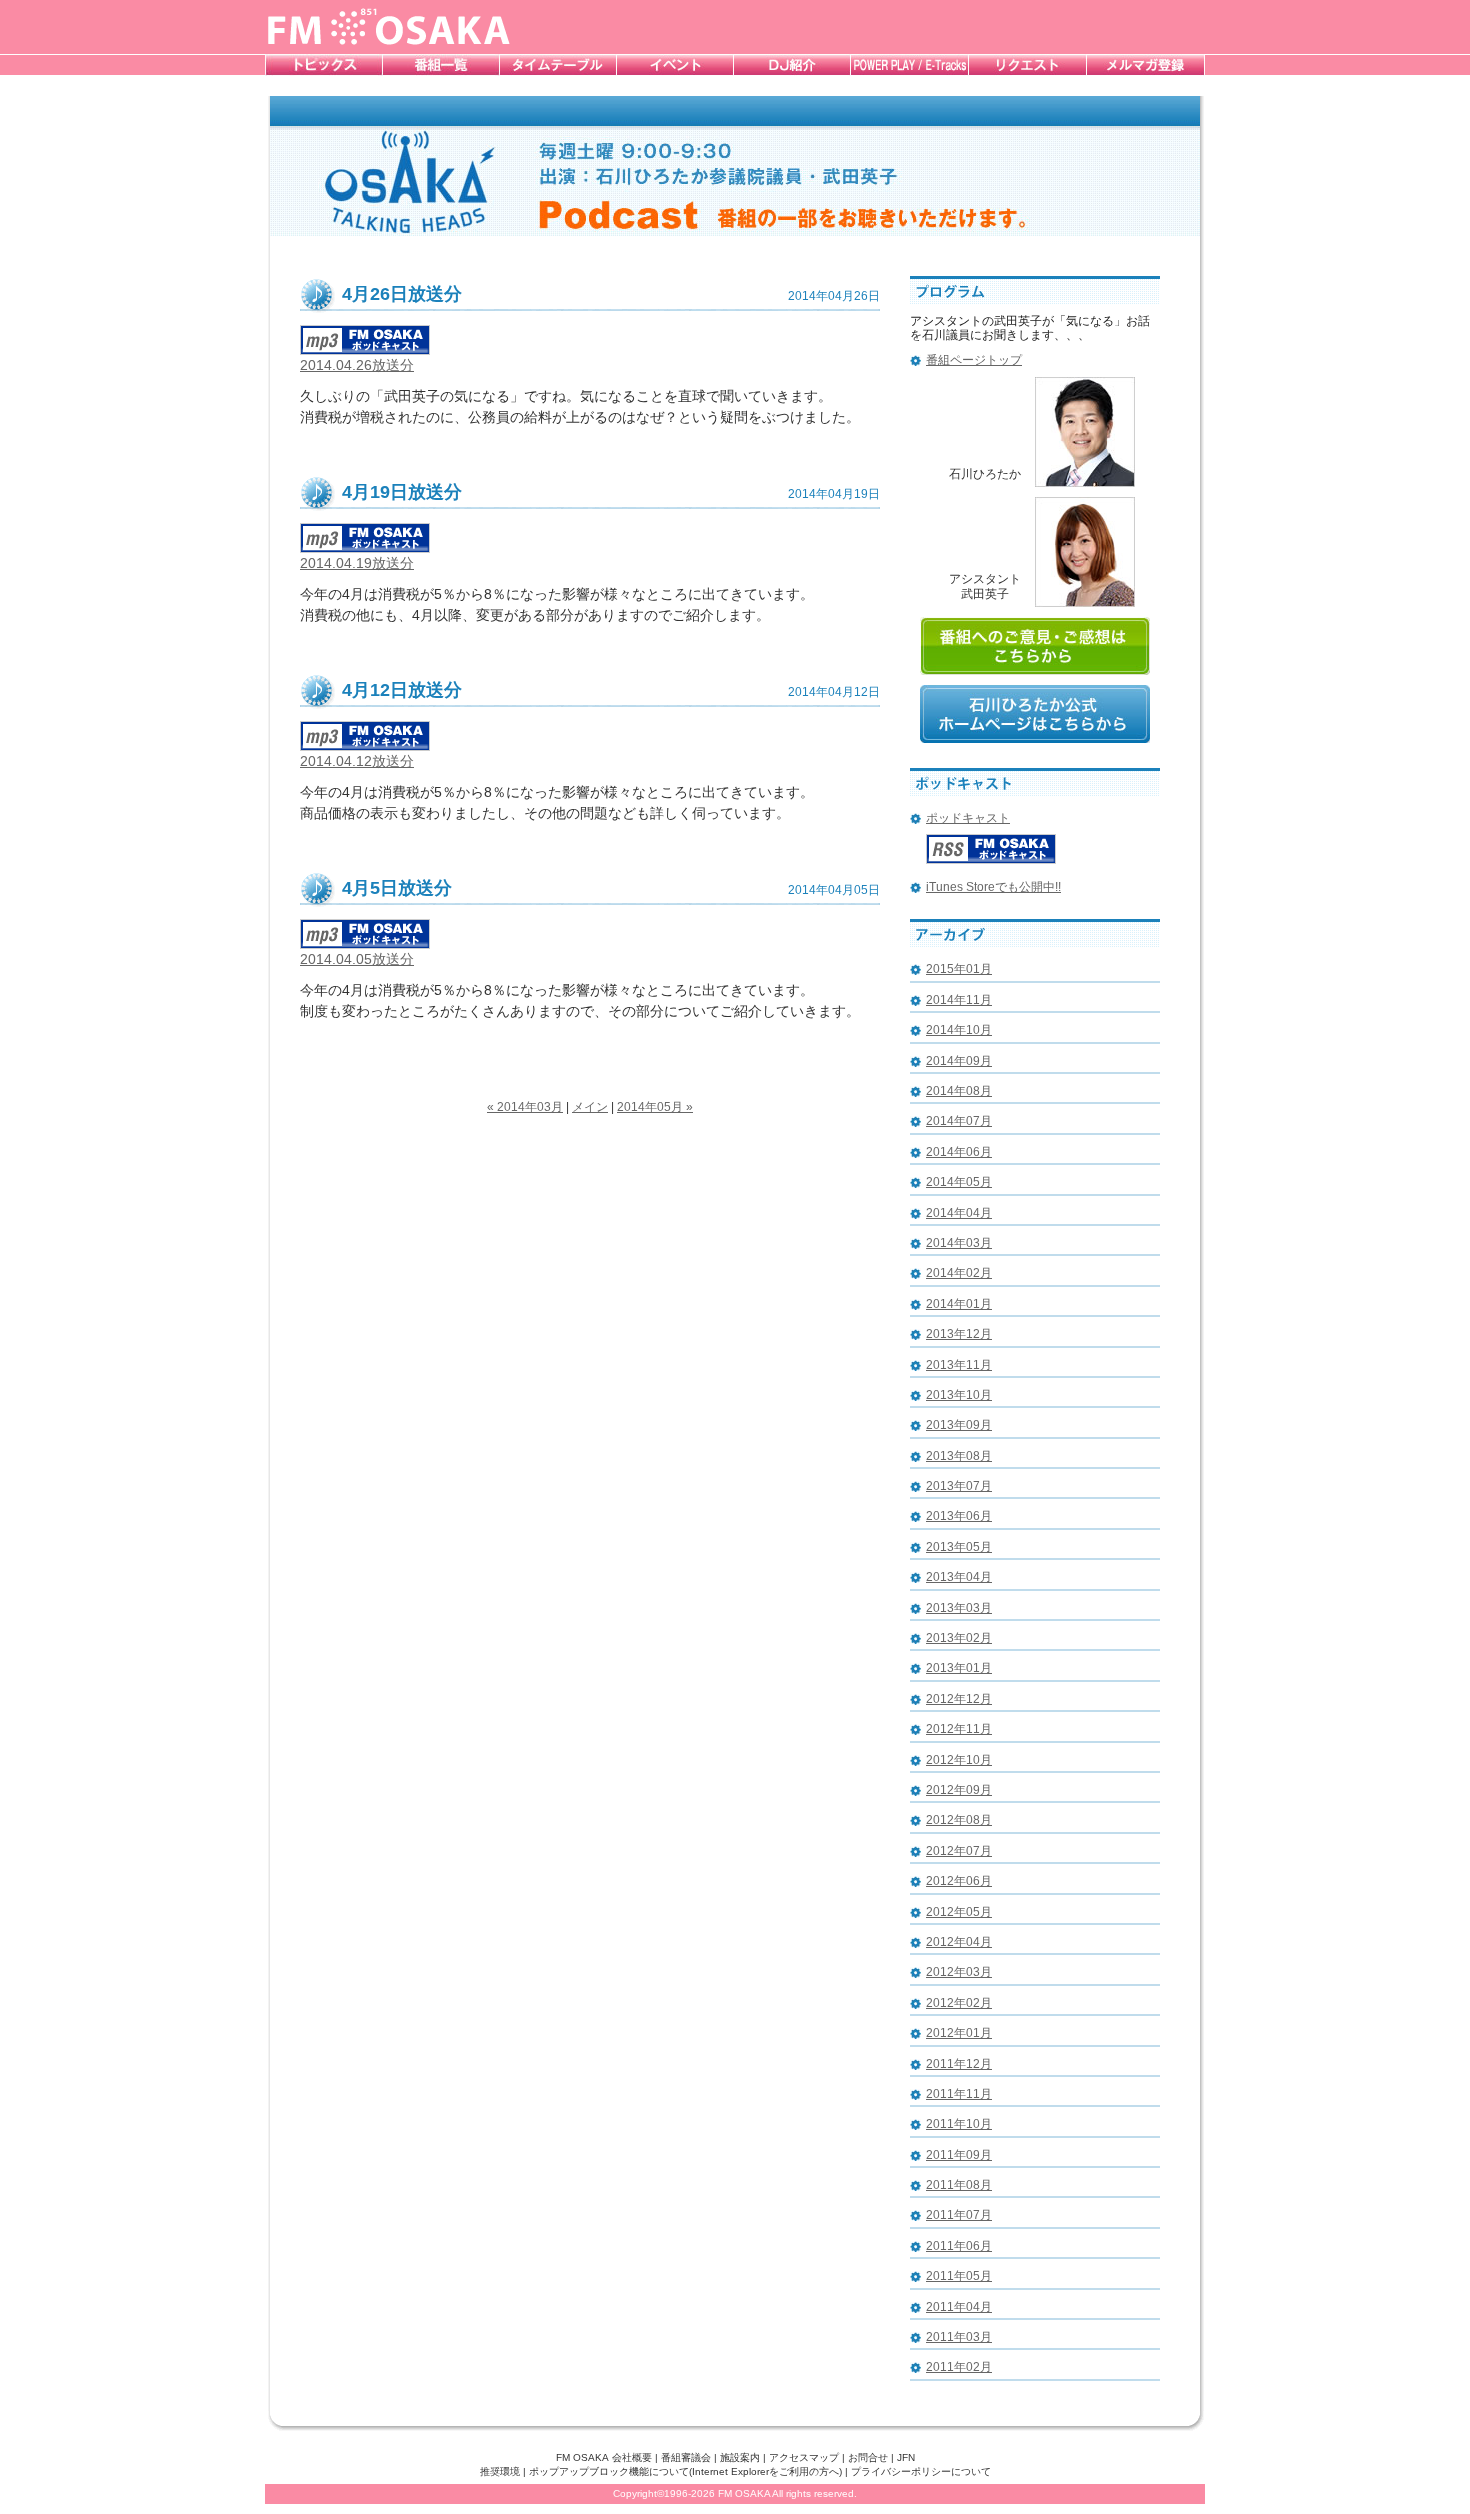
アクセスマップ (804, 2457)
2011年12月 (959, 2064)
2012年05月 (959, 1912)
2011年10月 (959, 2124)
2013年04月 (959, 1577)
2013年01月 (959, 1668)
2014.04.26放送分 (357, 365)
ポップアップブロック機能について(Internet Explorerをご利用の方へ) (685, 2471)
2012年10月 (959, 1760)
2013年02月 (959, 1638)
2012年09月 (959, 1790)
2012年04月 (959, 1942)
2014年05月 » (655, 1107)
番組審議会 (686, 2457)
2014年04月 (959, 1213)
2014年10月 (959, 1030)
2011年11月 (959, 2094)
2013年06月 (959, 1516)
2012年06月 (959, 1881)
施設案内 (740, 2457)
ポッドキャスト (968, 818)
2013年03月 (959, 1608)
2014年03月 (959, 1243)
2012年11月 (959, 1729)
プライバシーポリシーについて (921, 2471)
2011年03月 (959, 2337)
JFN (906, 2457)
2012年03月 (959, 1972)
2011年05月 (959, 2276)
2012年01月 (959, 2033)
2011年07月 (959, 2215)
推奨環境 (500, 2471)
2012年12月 (959, 1699)
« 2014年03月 (525, 1107)
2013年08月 (959, 1456)
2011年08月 (959, 2185)
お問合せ (868, 2457)
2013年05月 (959, 1547)
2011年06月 (959, 2246)
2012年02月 (959, 2003)
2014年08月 (959, 1091)
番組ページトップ (974, 360)
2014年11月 (959, 1000)
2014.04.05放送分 (357, 959)
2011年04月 (959, 2307)
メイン (590, 1107)
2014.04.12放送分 (357, 761)
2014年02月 (959, 1273)
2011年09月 (959, 2155)
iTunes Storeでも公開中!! (993, 887)
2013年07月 (959, 1486)
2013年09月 (959, 1425)
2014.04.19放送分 (357, 563)
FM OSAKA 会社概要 (604, 2457)
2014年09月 (959, 1061)
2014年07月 (959, 1121)
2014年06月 (959, 1152)
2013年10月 (959, 1395)
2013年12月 (959, 1334)
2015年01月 (959, 969)
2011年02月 (959, 2367)
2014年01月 (959, 1304)
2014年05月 (959, 1182)
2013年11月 (959, 1365)
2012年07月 (959, 1851)
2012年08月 (959, 1820)
